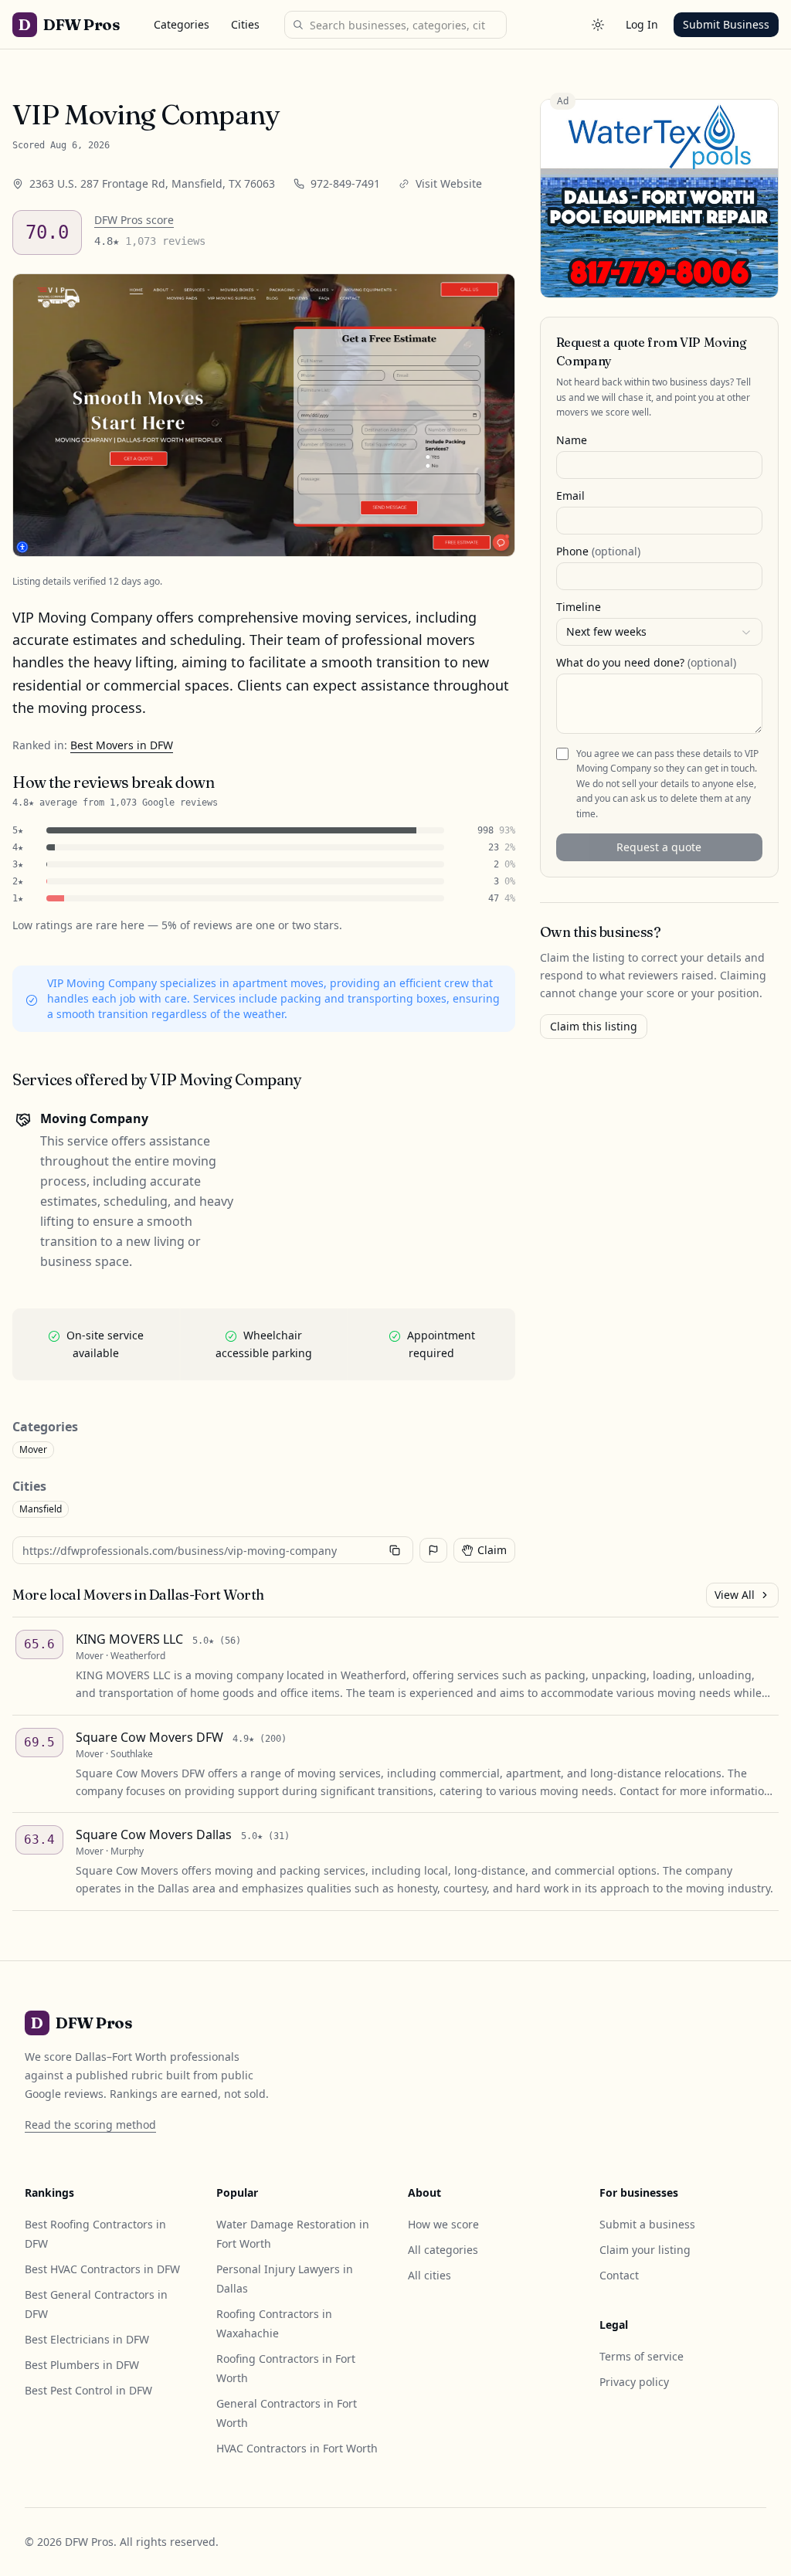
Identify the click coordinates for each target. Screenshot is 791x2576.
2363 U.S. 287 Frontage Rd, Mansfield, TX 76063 (152, 183)
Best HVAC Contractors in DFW (102, 2269)
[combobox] (659, 632)
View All (735, 1595)
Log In (642, 24)
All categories (443, 2250)
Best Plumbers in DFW (82, 2365)
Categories (182, 24)
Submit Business (726, 24)
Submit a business (647, 2224)
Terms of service (642, 2356)
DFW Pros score (134, 220)
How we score (443, 2224)
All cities (429, 2275)
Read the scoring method (90, 2125)
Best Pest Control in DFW (88, 2390)
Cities (245, 24)
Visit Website (449, 183)
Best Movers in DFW (122, 745)
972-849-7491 (345, 183)
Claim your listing (645, 2250)
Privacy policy (634, 2382)
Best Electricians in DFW (87, 2339)
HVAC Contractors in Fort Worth (297, 2448)
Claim (492, 1550)
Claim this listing (594, 1026)
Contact (619, 2275)
